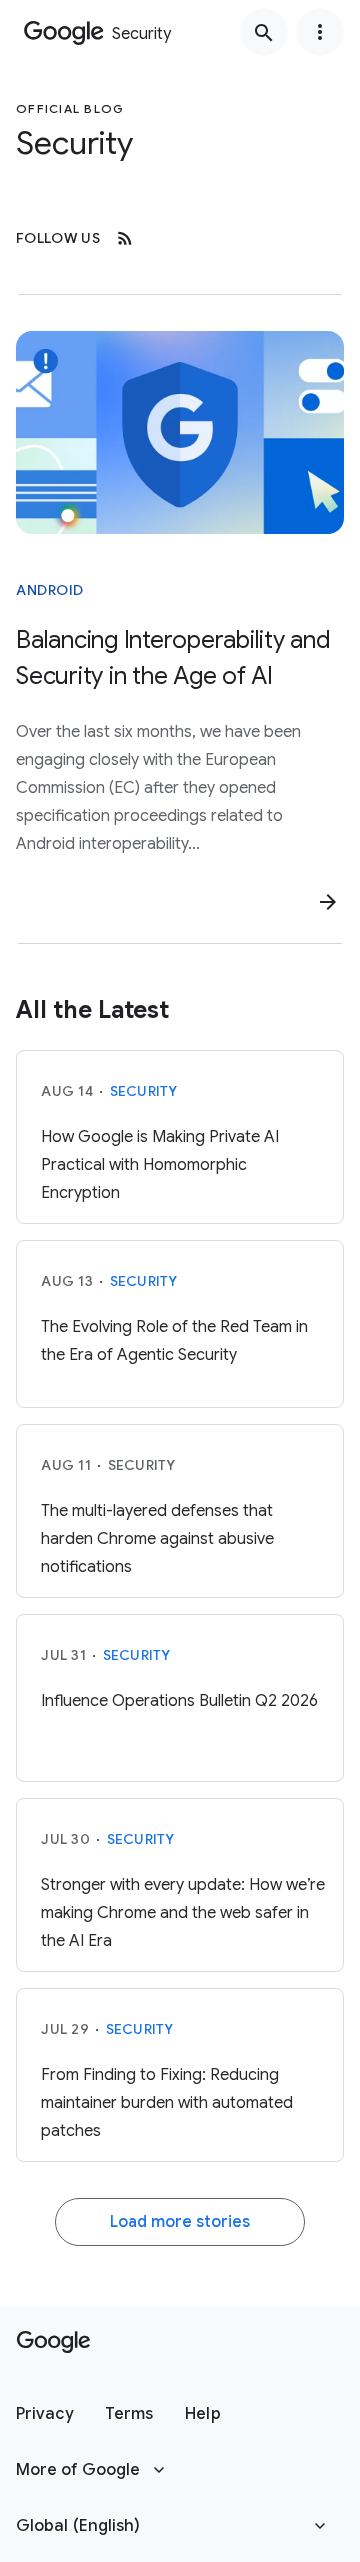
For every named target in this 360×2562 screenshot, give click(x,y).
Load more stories (180, 2222)
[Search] (264, 32)
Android (50, 590)
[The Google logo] (53, 2342)
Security (144, 1091)
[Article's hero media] (180, 432)
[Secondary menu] (320, 32)
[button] (44, 2414)
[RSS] (125, 238)
